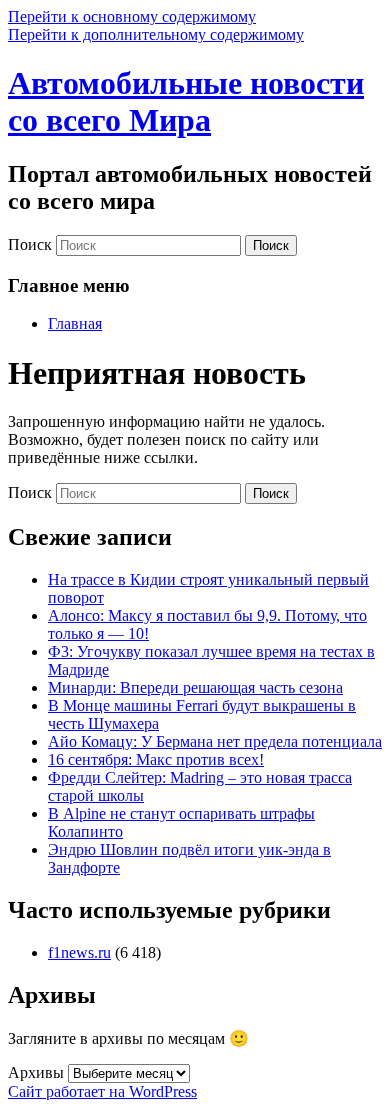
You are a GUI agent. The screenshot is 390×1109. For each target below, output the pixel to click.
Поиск (30, 244)
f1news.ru (79, 952)
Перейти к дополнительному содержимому (156, 34)
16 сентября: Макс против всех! (156, 759)
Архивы (36, 1072)
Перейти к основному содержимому (132, 16)
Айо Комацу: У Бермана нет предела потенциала (215, 741)
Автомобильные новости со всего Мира (186, 101)
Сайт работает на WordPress (102, 1091)
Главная (75, 323)
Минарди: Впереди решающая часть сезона (195, 687)
